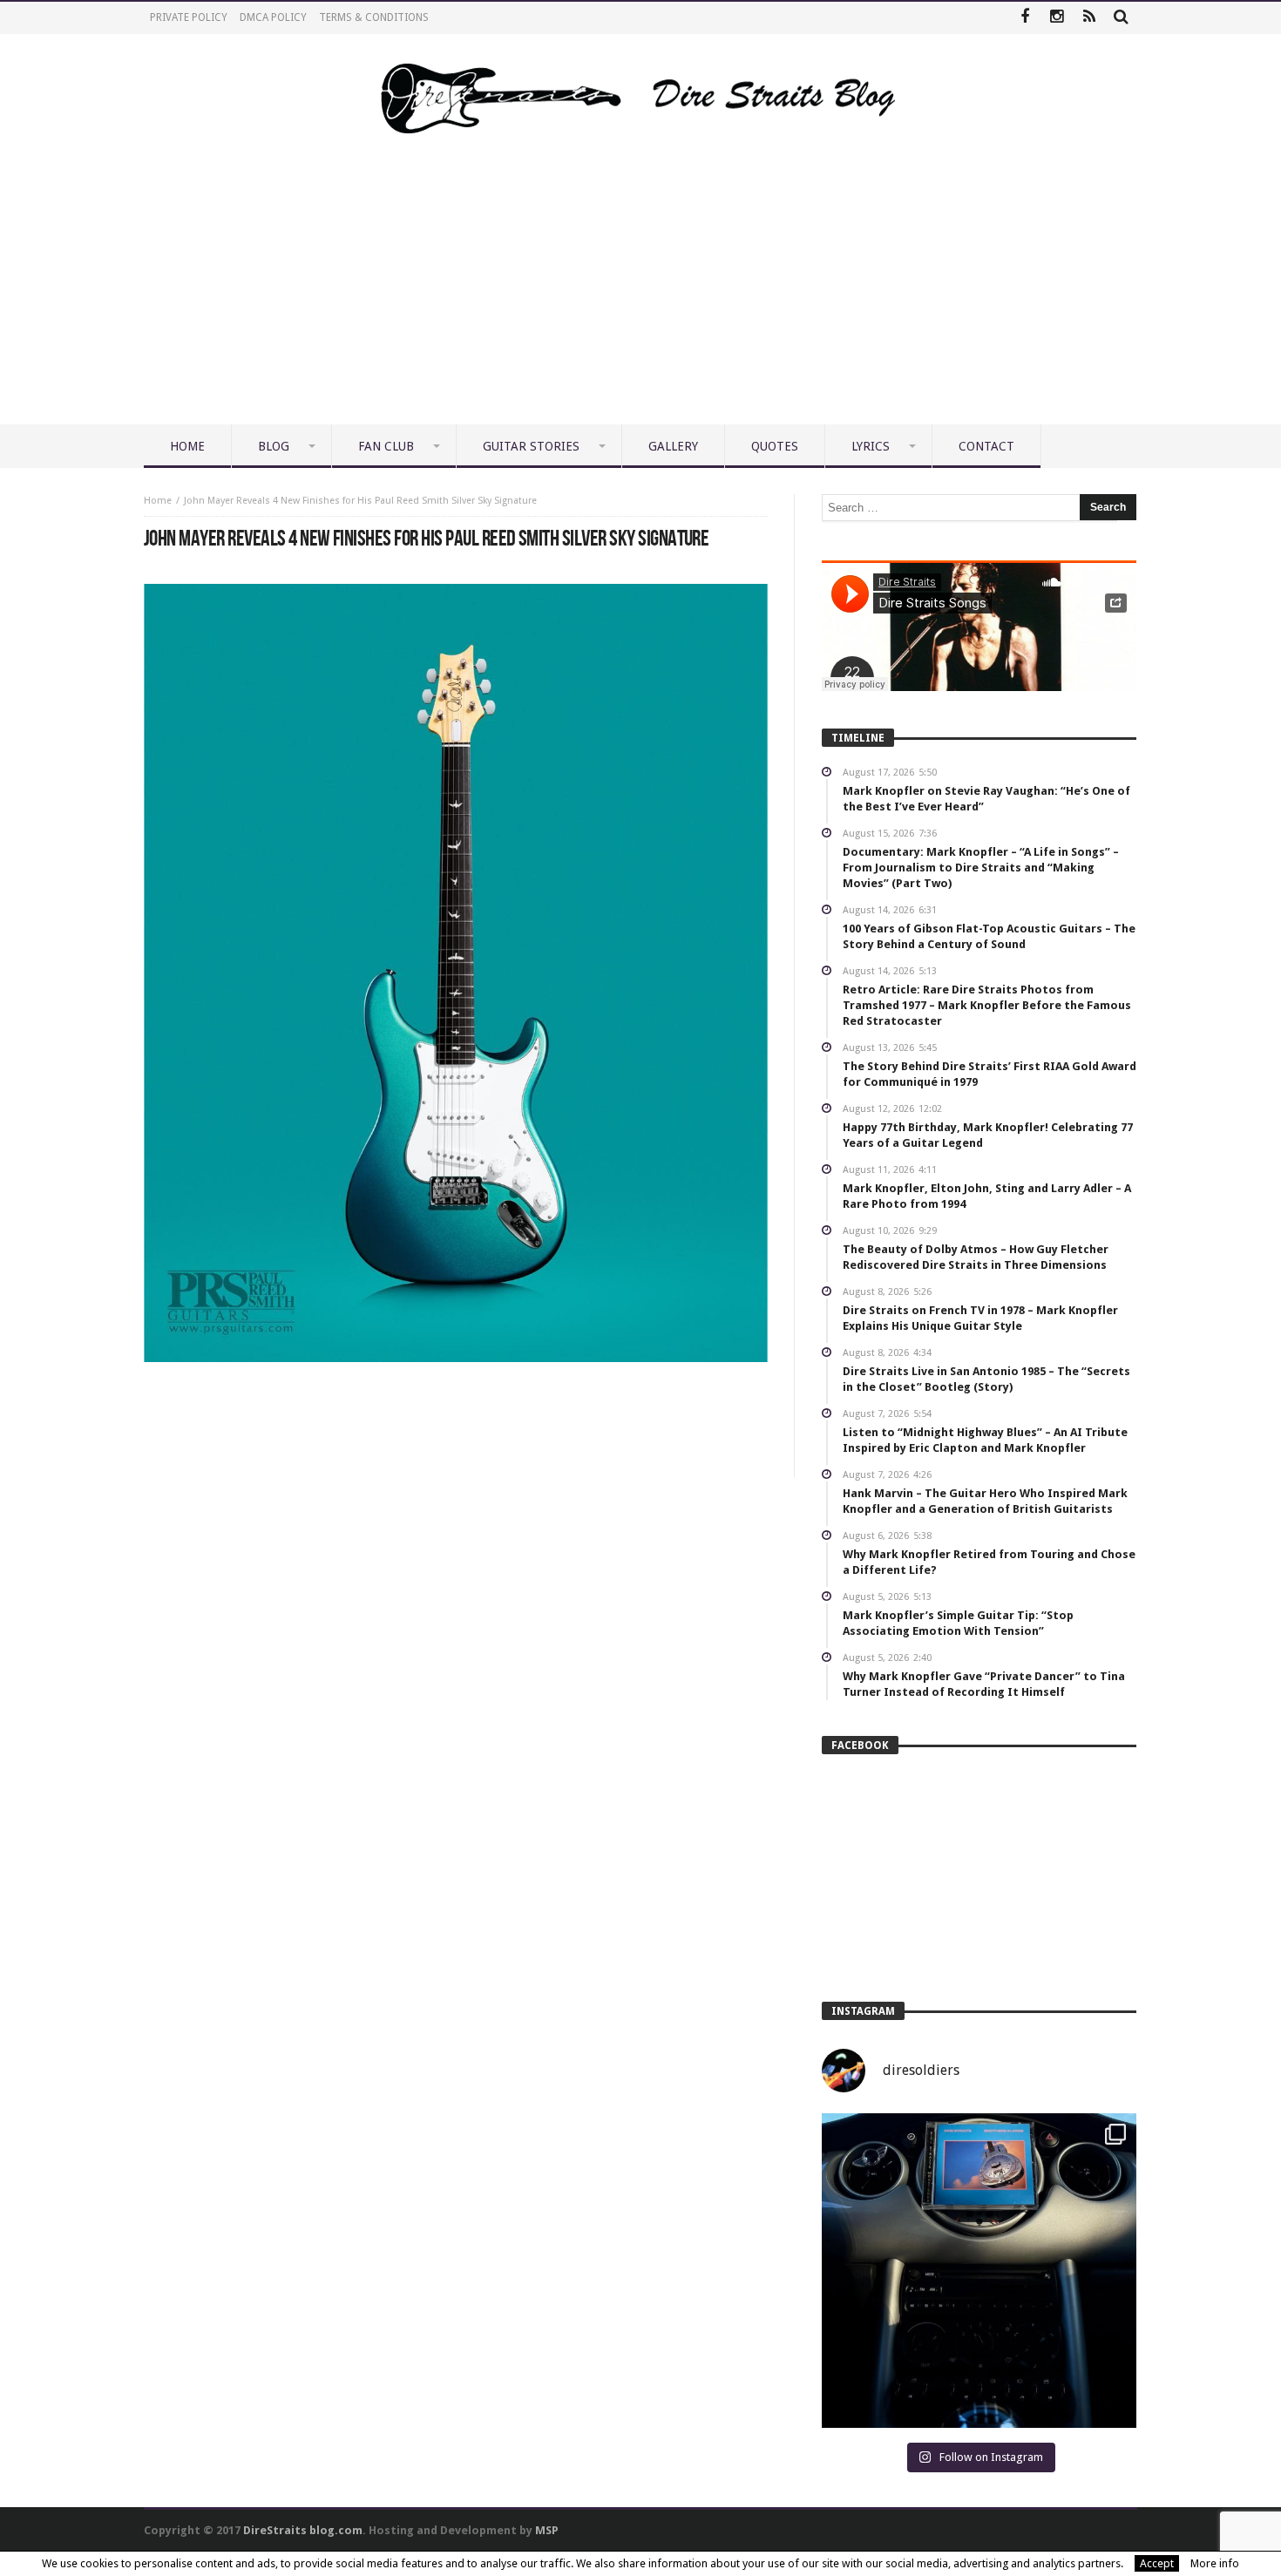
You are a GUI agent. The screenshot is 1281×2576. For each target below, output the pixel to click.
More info (1215, 2563)
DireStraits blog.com (303, 2530)
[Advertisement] (640, 294)
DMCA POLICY (273, 17)
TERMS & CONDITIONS (374, 17)
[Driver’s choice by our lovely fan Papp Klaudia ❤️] (979, 2271)
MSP (547, 2530)
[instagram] (1057, 18)
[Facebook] (1024, 18)
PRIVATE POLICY (189, 17)
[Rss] (1089, 18)
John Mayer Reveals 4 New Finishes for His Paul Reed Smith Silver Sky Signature (360, 501)
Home (158, 501)
